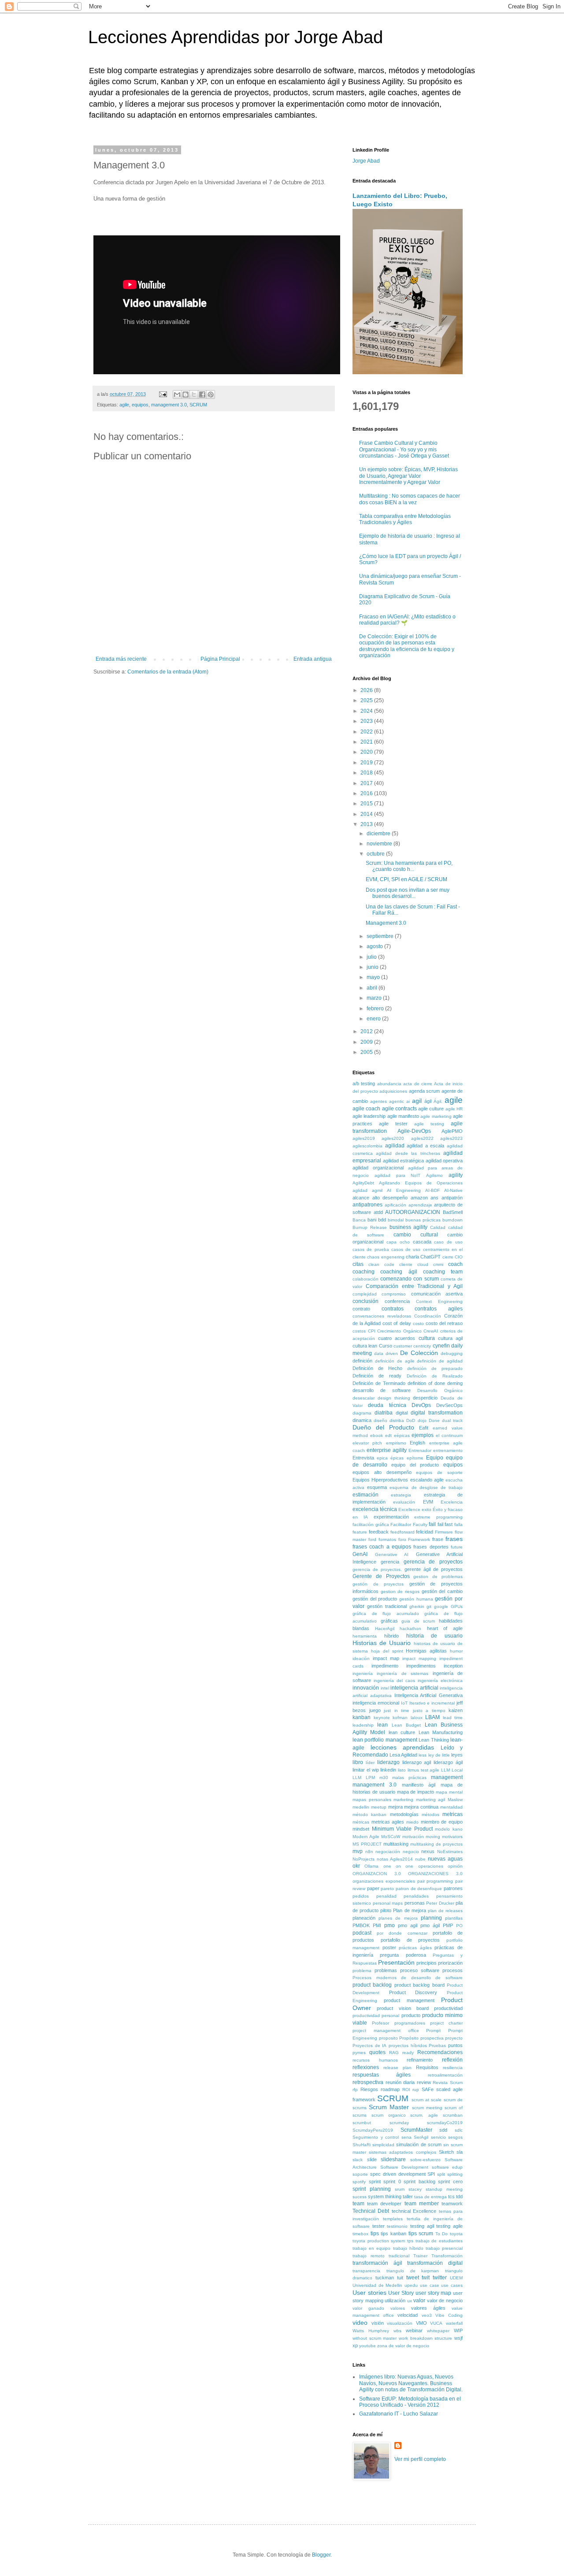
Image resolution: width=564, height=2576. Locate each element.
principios (427, 1963)
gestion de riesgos (400, 1591)
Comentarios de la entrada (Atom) (168, 672)
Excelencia (452, 1502)
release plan (397, 2068)
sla (460, 2152)
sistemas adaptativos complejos (402, 2152)
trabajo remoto (369, 2256)
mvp (358, 1851)
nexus (428, 1851)
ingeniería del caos (394, 1681)
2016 (367, 793)
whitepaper (438, 2331)
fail (432, 1524)
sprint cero (450, 2181)
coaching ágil (399, 1272)
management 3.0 (169, 405)
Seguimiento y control (376, 2137)
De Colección (419, 1353)
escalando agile (427, 1480)
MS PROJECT (367, 1844)
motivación (413, 1837)
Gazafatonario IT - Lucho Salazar (399, 2414)
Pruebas (437, 2046)
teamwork (452, 2204)
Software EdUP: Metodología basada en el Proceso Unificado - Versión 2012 (410, 2402)
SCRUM (198, 405)
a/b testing (364, 1083)
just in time (397, 1711)
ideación (361, 1658)
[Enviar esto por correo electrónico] (177, 395)
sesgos (455, 2137)
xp (355, 2345)
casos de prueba (371, 1249)
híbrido (391, 1636)
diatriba (384, 1413)
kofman (400, 1718)
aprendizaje (420, 1205)
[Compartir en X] (194, 395)
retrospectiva (368, 2082)
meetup (379, 1807)
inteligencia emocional (376, 1703)
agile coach (366, 1109)
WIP (458, 2330)
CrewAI (431, 1331)
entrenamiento (448, 1450)
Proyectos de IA (369, 2046)
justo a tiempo (429, 1711)
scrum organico (389, 2115)
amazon (419, 1198)
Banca (359, 1220)
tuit (400, 2278)
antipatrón (452, 1198)
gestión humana (416, 1599)
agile (124, 405)
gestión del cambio (442, 1591)
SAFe (428, 2089)
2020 (367, 752)
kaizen (456, 1710)
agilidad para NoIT (398, 1175)
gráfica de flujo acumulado (386, 1614)
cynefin (441, 1346)
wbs (397, 2331)
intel (385, 1688)
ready (408, 2053)
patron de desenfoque (419, 1889)
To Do (442, 2234)
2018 (367, 773)
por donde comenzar (402, 1933)
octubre (376, 854)
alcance (361, 1198)
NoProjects (364, 1859)
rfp (355, 2090)
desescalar (364, 1398)
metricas (453, 1814)
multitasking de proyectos (436, 1844)
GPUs (457, 1606)
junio (373, 967)
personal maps (388, 1903)
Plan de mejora (409, 1910)
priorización (450, 1963)
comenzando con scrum (409, 1279)
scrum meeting (427, 2108)
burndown (453, 1220)
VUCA (436, 2323)
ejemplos (423, 1435)
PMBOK (361, 1925)
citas (358, 1264)
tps (410, 2241)
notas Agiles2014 (395, 1859)
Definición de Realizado (435, 1376)
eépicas (402, 1435)
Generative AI (392, 1554)
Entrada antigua (313, 659)
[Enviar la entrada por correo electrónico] (163, 394)
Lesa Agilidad (403, 1755)
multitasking (396, 1844)
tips (375, 2234)
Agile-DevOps (414, 1131)
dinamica (362, 1420)
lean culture (402, 1732)
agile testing (429, 1124)
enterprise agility (387, 1450)
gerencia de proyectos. (377, 1569)
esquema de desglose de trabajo (426, 1487)
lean (382, 1725)
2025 (367, 700)
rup (416, 2090)
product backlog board (419, 1985)
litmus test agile (424, 1770)
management (447, 1777)
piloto (386, 1910)
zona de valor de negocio (403, 2346)
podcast (362, 1933)
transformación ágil (377, 2263)
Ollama (371, 1866)
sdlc (459, 2130)
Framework (419, 1539)
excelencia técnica (375, 1509)
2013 (367, 824)
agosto (375, 946)
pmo (390, 1925)
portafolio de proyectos (410, 1940)
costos (359, 1331)
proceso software (420, 1970)
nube (420, 1859)
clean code (381, 1264)
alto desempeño (390, 1198)
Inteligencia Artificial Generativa (429, 1695)
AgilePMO (452, 1131)
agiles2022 (422, 1138)
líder (370, 1763)
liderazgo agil (417, 1762)
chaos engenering (386, 1257)
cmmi (438, 1264)
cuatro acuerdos (397, 1338)
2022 (367, 732)
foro (402, 1539)
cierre (448, 1257)
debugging (452, 1353)
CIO (459, 1257)
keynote (382, 1718)
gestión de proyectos (378, 1584)
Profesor (380, 2023)
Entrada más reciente (121, 659)
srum (400, 2189)
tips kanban (393, 2234)
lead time (453, 1718)
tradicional (399, 2256)
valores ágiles (428, 2308)
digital (402, 1413)
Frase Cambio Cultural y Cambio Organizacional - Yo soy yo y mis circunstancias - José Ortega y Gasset (404, 449)
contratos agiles (439, 1309)
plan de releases (445, 1911)
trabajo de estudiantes (439, 2241)
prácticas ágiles (415, 1948)
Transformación (447, 2256)
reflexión (452, 2060)
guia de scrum (418, 1621)
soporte (360, 2174)
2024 (367, 711)
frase (438, 1539)
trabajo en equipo (371, 2248)
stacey (415, 2189)
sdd (443, 2130)
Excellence (409, 1509)
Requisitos (427, 2067)
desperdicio (425, 1398)
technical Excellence (414, 2211)
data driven (386, 1353)
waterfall (454, 2323)
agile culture (431, 1109)
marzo (375, 998)
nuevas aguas (445, 1859)
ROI (406, 2090)
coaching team (443, 1272)
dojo (422, 1420)
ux (410, 2301)
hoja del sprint (387, 1651)
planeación (364, 1918)
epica (382, 1458)
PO (459, 1926)
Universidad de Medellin (377, 2285)
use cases (452, 2285)
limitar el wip (366, 1770)
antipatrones (367, 1205)
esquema (377, 1487)
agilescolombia (367, 1146)
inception (453, 1666)
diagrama (362, 1413)
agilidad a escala (425, 1146)
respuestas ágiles (382, 2075)
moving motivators (444, 1837)
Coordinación (428, 1316)
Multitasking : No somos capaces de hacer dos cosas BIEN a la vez (410, 499)
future (457, 1547)
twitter (440, 2278)
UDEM (456, 2278)
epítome (415, 1458)
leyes (457, 1755)
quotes (377, 2052)
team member (422, 2204)
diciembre (379, 834)
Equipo (435, 1458)
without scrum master (375, 2338)
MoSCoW (391, 1837)
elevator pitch (367, 1443)
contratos (393, 1309)
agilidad (395, 1146)
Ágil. (438, 1101)
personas (415, 1903)
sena (406, 2137)
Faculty (420, 1524)
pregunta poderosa (403, 1955)
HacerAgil (385, 1629)
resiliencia (453, 2068)
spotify (359, 2182)
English (417, 1443)
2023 (367, 721)
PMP (448, 1925)
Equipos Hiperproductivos (380, 1480)
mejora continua (421, 1807)
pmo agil (408, 1925)
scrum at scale (427, 2100)
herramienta (365, 1636)
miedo (412, 1822)
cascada (422, 1242)
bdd (382, 1220)
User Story (401, 2293)
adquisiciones (393, 1091)
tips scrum (421, 2234)
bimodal (396, 1220)
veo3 (427, 2315)
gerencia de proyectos (433, 1562)
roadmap (390, 2089)
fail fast (445, 1524)
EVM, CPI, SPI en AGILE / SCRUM (406, 879)
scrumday (399, 2123)
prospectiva (432, 2038)
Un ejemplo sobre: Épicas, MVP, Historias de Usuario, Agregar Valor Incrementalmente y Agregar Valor (408, 476)
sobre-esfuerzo (425, 2160)
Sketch (446, 2152)
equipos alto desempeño (382, 1472)
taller (408, 2196)
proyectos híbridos (408, 2046)
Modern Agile (366, 1837)
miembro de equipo (442, 1822)
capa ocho (398, 1242)
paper (373, 1888)
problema (362, 1971)
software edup (447, 2167)
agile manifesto (403, 1116)
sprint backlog (419, 2181)
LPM (370, 1778)
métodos (430, 1815)
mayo (374, 977)
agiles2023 (451, 1138)
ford (372, 1539)
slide (372, 2159)
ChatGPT (430, 1257)
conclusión (365, 1301)
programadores (410, 2023)
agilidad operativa (444, 1161)
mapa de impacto (416, 1792)
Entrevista (363, 1458)
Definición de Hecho (377, 1368)
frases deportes (431, 1547)
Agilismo (434, 1175)
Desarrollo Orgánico (440, 1390)
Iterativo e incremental (432, 1703)
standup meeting (444, 2189)
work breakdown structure (425, 2338)
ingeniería (363, 1673)
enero (374, 1019)
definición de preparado (435, 1368)
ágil (428, 1101)
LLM (445, 1770)
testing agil (422, 2226)
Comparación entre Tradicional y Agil (414, 1286)
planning (431, 1918)
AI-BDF (432, 1190)
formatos (387, 1539)
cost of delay (397, 1323)
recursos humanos (375, 2060)
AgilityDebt (363, 1183)
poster (389, 1947)
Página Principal (220, 659)
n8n (369, 1852)
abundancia (389, 1084)
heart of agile (445, 1628)
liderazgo (388, 1762)
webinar (414, 2330)
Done (434, 1420)
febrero (376, 1009)
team (358, 2204)
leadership (363, 1725)
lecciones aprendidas (403, 1747)
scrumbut (362, 2123)
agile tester (393, 1124)
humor (456, 1651)
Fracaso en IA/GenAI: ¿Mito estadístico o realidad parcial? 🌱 (407, 620)
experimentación (391, 1517)
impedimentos (421, 1666)
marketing (403, 1800)
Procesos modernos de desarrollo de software (408, 1978)
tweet (413, 2278)
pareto (387, 1889)
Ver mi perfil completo (420, 2459)
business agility (409, 1227)
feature (360, 1532)
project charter (446, 2023)
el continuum (449, 1435)
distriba (397, 1420)
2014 (367, 814)
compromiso (394, 1294)
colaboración (365, 1279)
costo (418, 1323)
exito (427, 1509)
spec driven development (398, 2174)
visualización (400, 2323)
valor (419, 2301)
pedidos (361, 1896)
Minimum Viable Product (402, 1829)
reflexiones (366, 2067)
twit (426, 2278)
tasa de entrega (430, 2197)
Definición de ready (377, 1376)
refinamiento (420, 2060)
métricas (361, 1822)
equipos (140, 405)
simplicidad (383, 2145)
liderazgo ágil (448, 1762)
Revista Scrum (448, 2083)
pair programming (435, 1881)
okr (356, 1866)
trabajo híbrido (408, 2248)
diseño (380, 1420)
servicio (438, 2137)
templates (393, 2219)
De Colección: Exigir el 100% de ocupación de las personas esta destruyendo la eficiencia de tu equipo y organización (407, 646)
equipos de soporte (439, 1472)
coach (455, 1264)
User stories (369, 2293)
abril (373, 988)
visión (378, 2323)
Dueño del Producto (383, 1427)
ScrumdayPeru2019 (373, 2130)
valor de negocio (445, 2301)
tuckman (385, 2278)
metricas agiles (388, 1822)
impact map (386, 1658)
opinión (455, 1866)
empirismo (396, 1443)
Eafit (424, 1428)
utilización (395, 2301)
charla (412, 1257)
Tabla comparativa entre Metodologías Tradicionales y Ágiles (405, 519)
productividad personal (376, 2016)
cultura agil (450, 1338)
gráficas (389, 1621)
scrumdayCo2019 (445, 2123)
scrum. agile (424, 2115)
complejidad (365, 1294)
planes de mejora (398, 1918)
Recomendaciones (440, 2052)
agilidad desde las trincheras (408, 1153)
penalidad (386, 1896)
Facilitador (401, 1524)
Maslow (455, 1800)
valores (398, 2308)
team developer (384, 2204)
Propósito (409, 2038)
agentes (378, 1101)
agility (456, 1175)
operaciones (431, 1866)
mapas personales (372, 1800)
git (429, 1606)
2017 (367, 783)
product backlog (372, 1985)
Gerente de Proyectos (381, 1576)
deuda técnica (387, 1405)
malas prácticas (409, 1778)
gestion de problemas (438, 1576)
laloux (417, 1718)
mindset (361, 1829)
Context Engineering (439, 1301)
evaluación (404, 1502)
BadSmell (453, 1212)
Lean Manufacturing (441, 1732)
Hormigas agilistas (426, 1651)
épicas (397, 1458)
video (360, 2323)
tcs (451, 2196)
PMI (377, 1925)
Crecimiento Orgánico (399, 1331)
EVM (428, 1502)
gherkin (417, 1606)
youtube (367, 2346)
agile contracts (399, 1109)
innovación (366, 1688)
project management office (386, 2031)
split (441, 2174)
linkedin (388, 1770)
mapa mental (449, 1792)
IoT (404, 1703)
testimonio (397, 2226)
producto (411, 2015)
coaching (364, 1272)
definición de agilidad (440, 1361)
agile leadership (369, 1116)
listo (402, 1770)
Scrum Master (389, 2107)
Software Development (404, 2167)
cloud (423, 1264)
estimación (365, 1495)
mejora (395, 1807)
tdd (459, 2196)
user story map (433, 2293)
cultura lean (365, 1346)
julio (372, 957)
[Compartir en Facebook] (202, 395)
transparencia (366, 2271)
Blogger (321, 2555)
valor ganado (368, 2308)
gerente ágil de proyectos (434, 1569)
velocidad (408, 2315)
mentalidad (451, 1807)
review (424, 2082)
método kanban (369, 1815)
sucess (360, 2197)
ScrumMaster (416, 2130)
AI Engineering (404, 1190)
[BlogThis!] (186, 395)
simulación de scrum (419, 2144)
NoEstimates (450, 1852)
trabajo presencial (444, 2248)
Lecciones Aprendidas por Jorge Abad (236, 37)
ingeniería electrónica (440, 1681)
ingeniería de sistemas (403, 1673)
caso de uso (448, 1242)
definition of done (426, 1383)
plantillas (454, 1918)
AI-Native (453, 1190)
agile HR (454, 1109)
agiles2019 (364, 1138)
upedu (411, 2285)
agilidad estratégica (404, 1161)
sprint (375, 2181)
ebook (377, 1435)
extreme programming (438, 1517)
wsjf (458, 2338)
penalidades (416, 1896)
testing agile (449, 2226)
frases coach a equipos (382, 1547)
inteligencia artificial (414, 1688)
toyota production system (379, 2241)
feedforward (403, 1532)
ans (434, 1198)
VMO (421, 2323)
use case (430, 2285)
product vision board (403, 2008)
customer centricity (412, 1346)
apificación (395, 1205)
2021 (367, 742)
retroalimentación (445, 2075)
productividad (448, 2008)
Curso (386, 1346)
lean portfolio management (385, 1740)
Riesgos (369, 2089)
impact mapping (419, 1658)
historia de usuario (435, 1636)
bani (372, 1220)
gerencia (390, 1562)
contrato (361, 1309)
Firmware (444, 1532)
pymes (359, 2053)
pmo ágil (430, 1925)
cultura (427, 1338)
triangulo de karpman (413, 2271)
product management (409, 2000)
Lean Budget (406, 1725)
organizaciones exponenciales (384, 1881)
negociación (388, 1852)
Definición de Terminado (379, 1383)
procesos (453, 1970)
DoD (411, 1420)
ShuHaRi (362, 2145)
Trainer (420, 2256)
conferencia (397, 1301)
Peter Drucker (440, 1903)
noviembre (380, 844)
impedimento (385, 1666)
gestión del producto (375, 1599)
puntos (455, 2045)
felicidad (425, 1532)
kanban (362, 1717)
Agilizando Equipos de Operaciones (421, 1183)
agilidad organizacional (378, 1168)
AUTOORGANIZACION (413, 1212)
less (423, 1755)
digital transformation (437, 1413)
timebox (360, 2234)
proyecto (454, 2038)
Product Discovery (413, 1992)
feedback (379, 1532)
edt (388, 1435)
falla (458, 1524)
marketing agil (431, 1800)
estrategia (401, 1495)
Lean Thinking (434, 1740)
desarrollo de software (382, 1390)
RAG (394, 2053)
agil (417, 1101)
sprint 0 (392, 2181)
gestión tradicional (387, 1606)
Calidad (438, 1227)
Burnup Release (370, 1227)
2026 (367, 690)
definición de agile (395, 1361)
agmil (377, 1190)
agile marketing (436, 1116)
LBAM (432, 1717)
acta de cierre (418, 1084)
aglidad (360, 1190)
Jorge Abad (366, 161)
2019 (367, 763)
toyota (456, 2234)
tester (378, 2226)
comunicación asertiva (437, 1294)
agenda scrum (425, 1091)
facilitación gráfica (371, 1524)
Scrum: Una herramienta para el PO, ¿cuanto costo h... (409, 866)
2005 (367, 1052)
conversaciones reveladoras (382, 1316)
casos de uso (406, 1249)
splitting (455, 2174)
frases (454, 1539)
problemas (386, 1970)
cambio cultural (416, 1235)
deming (455, 1383)
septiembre (381, 936)
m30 (384, 1778)
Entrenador (420, 1450)
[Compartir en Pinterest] (211, 395)
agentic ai (399, 1101)
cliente (406, 1264)
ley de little (439, 1755)
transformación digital (435, 2263)
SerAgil (421, 2137)
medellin (361, 1807)
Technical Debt (371, 2211)
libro (358, 1762)
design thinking (394, 1398)
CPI (372, 1331)
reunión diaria (400, 2082)
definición (362, 1361)
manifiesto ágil (419, 1785)
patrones (453, 1888)
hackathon (410, 1629)
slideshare (393, 2159)
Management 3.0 (386, 923)
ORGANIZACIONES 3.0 (435, 1874)
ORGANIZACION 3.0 (377, 1874)
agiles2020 (393, 1138)
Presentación (396, 1962)
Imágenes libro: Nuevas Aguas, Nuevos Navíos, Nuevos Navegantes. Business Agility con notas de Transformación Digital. (411, 2383)
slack (358, 2160)
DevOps (421, 1405)
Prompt (433, 2031)
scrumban (453, 2115)
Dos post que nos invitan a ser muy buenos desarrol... (408, 893)
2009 (367, 1042)
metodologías (404, 1814)
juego (375, 1710)
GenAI (360, 1554)
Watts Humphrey (371, 2331)
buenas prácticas (423, 1220)
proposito (388, 2038)
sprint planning (372, 2189)
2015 (367, 804)
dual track (452, 1420)
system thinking (385, 2196)
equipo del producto (415, 1465)
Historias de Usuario (382, 1643)
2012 (367, 1031)
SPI (431, 2174)
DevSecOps (449, 1405)
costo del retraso (444, 1323)
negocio (411, 1852)
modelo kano (449, 1829)
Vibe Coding (449, 2315)
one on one (399, 1866)
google (441, 1606)
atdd (378, 1212)
